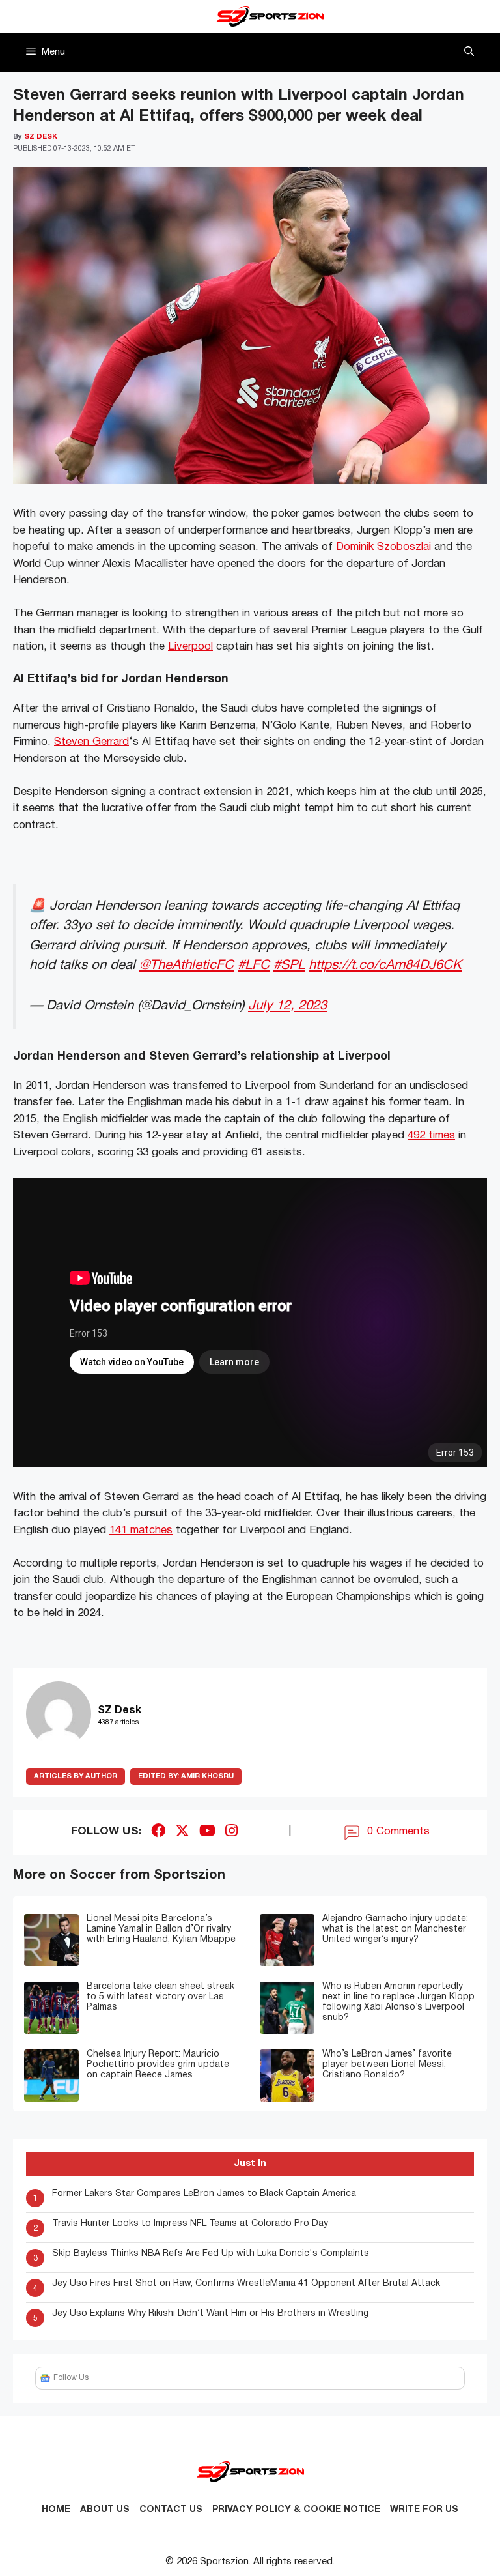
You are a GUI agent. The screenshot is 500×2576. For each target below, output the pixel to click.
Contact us (171, 2510)
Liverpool (190, 647)
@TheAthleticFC (187, 965)
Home (56, 2510)
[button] (469, 52)
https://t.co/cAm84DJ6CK (385, 965)
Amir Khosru (186, 1776)
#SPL (289, 965)
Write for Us (424, 2510)
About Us (105, 2510)
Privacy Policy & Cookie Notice (296, 2510)
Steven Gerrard (91, 742)
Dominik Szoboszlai (383, 547)
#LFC (254, 965)
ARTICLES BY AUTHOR (76, 1776)
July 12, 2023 (287, 1006)
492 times (431, 1136)
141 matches (141, 1530)
